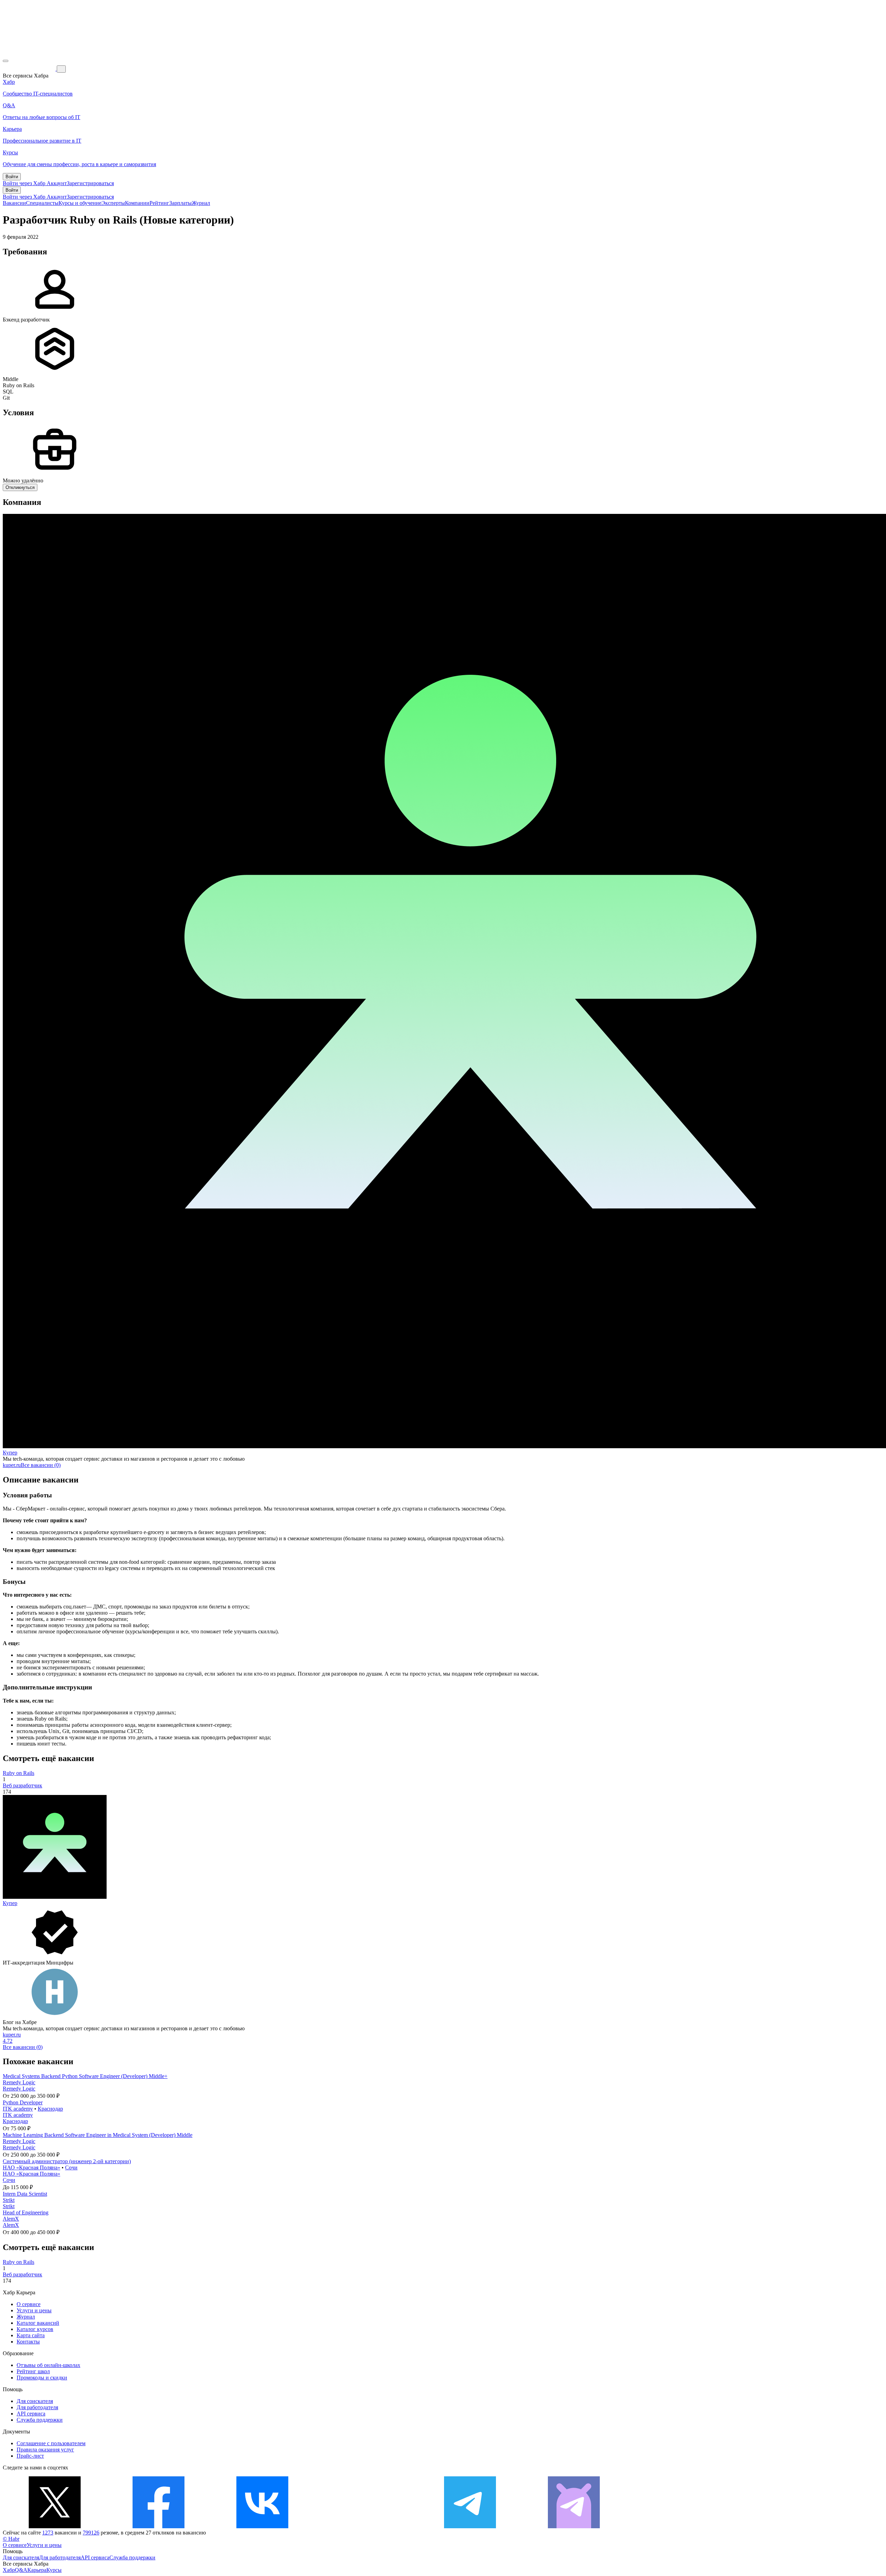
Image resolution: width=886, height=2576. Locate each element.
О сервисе (29, 2304)
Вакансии (14, 203)
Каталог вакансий (38, 2323)
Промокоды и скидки (42, 2378)
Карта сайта (31, 2335)
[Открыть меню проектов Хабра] (6, 61)
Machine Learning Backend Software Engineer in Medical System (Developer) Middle (98, 2135)
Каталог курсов (35, 2329)
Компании (137, 203)
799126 (91, 2533)
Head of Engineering (26, 2212)
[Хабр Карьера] (30, 69)
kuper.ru (12, 1465)
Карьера (37, 2570)
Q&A (21, 2570)
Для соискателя (35, 2401)
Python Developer (23, 2102)
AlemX (11, 2219)
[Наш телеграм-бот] (574, 2526)
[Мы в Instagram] (366, 2526)
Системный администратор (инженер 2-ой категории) (67, 2161)
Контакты (28, 2342)
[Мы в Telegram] (470, 2526)
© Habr (11, 2539)
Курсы (54, 2570)
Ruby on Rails (19, 1773)
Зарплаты (180, 203)
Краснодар (50, 2109)
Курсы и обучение (80, 203)
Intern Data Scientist (25, 2194)
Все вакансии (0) (41, 1465)
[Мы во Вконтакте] (262, 2526)
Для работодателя (37, 2407)
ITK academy (18, 2109)
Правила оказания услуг (45, 2450)
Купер (10, 1453)
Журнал (201, 203)
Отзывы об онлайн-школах (48, 2365)
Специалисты (42, 203)
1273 (48, 2533)
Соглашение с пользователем (51, 2443)
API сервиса (31, 2414)
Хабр (9, 2570)
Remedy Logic (19, 2082)
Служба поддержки (40, 2420)
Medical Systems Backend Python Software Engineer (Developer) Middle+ (85, 2076)
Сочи (71, 2167)
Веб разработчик (22, 1785)
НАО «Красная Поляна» (31, 2167)
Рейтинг (159, 203)
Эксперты (113, 203)
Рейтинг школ (33, 2371)
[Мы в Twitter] (55, 2526)
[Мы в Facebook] (159, 2526)
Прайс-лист (30, 2456)
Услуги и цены (34, 2310)
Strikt (9, 2200)
